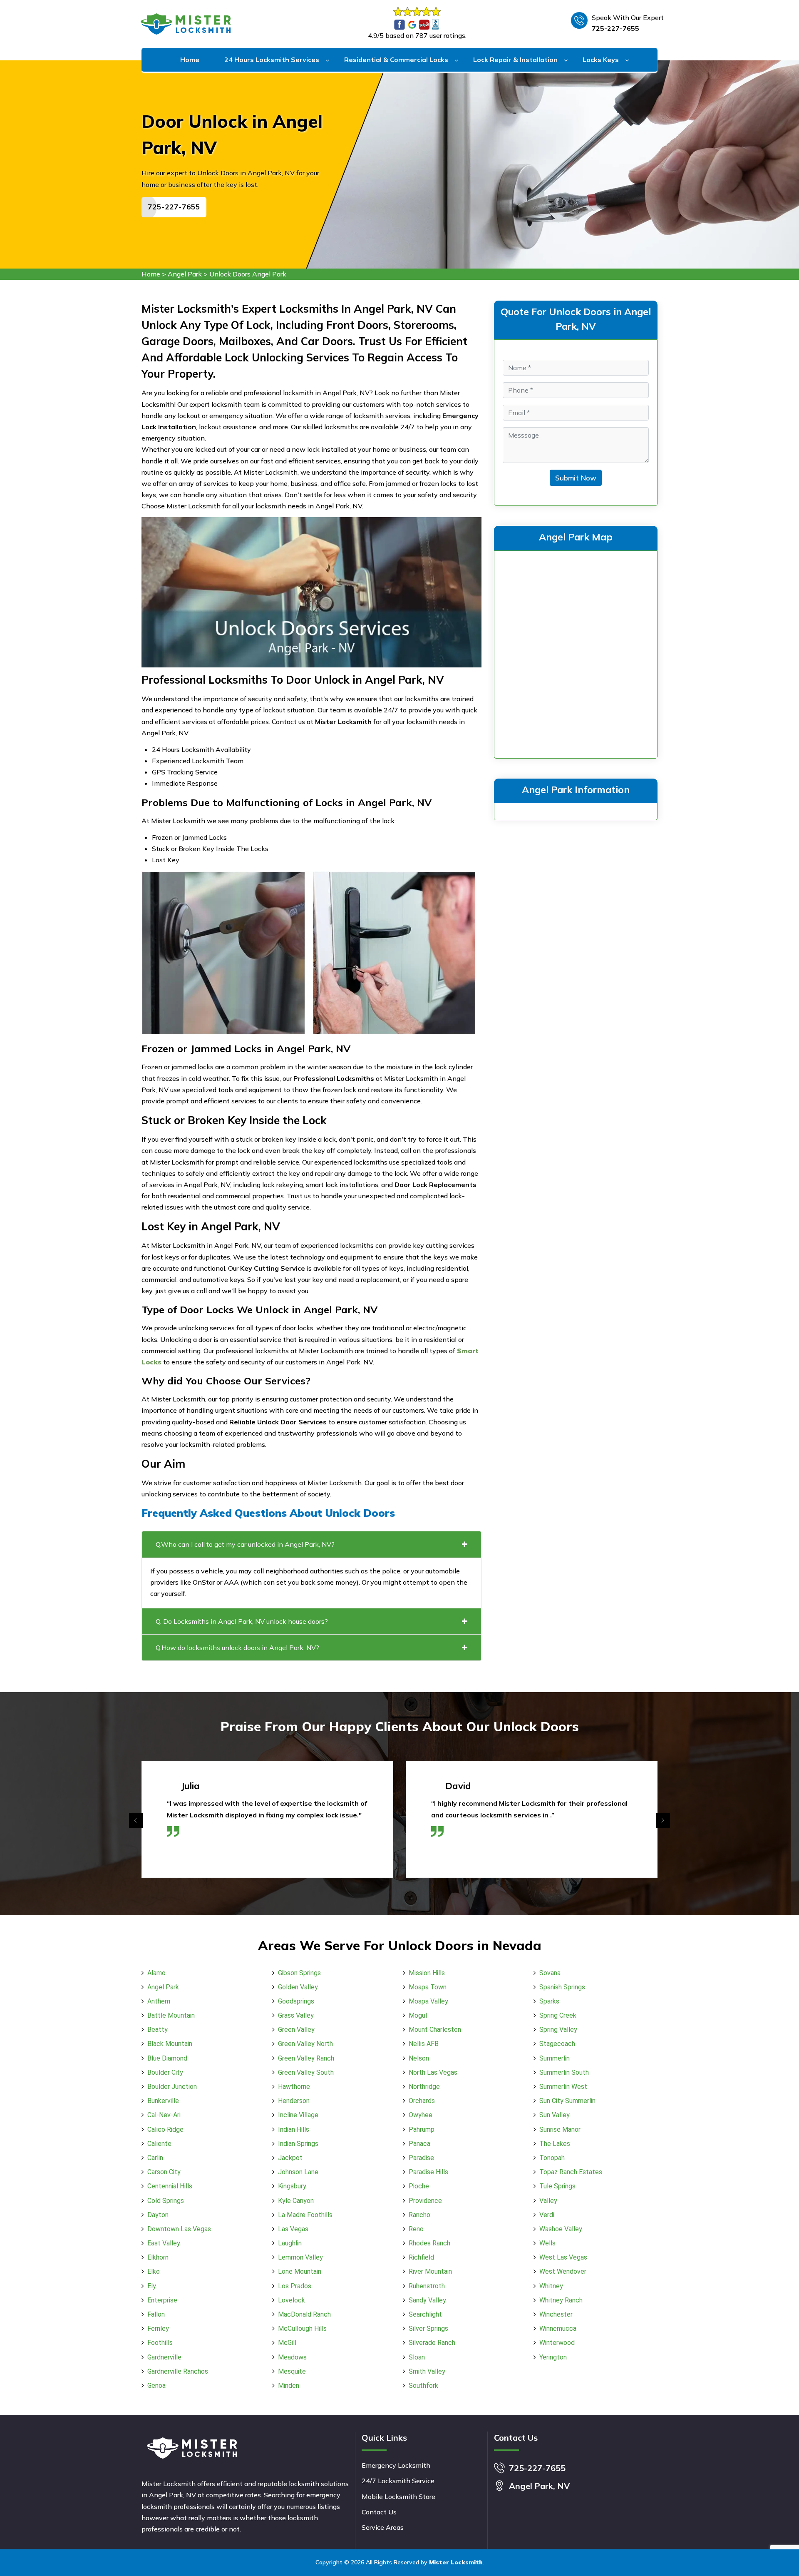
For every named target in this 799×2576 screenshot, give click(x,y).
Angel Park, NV (539, 2486)
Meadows (292, 2357)
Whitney (551, 2286)
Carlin (155, 2158)
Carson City (164, 2172)
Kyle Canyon (296, 2201)
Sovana (550, 1973)
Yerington (553, 2357)
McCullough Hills (302, 2328)
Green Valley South (306, 2072)
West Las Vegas (563, 2257)
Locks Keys (601, 60)
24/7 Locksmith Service (398, 2481)
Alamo (156, 1973)
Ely (152, 2286)
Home (190, 60)
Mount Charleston (435, 2030)
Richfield (421, 2257)
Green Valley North (305, 2044)
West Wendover (563, 2271)
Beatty (158, 2030)
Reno (416, 2229)
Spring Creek (558, 2015)
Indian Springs (298, 2144)
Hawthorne (294, 2087)
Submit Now (576, 478)
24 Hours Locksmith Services (272, 60)
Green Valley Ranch (306, 2058)
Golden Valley (298, 1987)
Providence (425, 2201)
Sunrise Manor (560, 2129)
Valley (548, 2201)
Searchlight (425, 2314)
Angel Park (185, 274)
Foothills (160, 2343)
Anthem (159, 2001)
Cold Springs (166, 2201)
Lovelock (292, 2300)
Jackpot (290, 2158)
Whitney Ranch (561, 2300)
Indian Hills (294, 2129)
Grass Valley (296, 2015)
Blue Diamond (167, 2058)
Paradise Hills (428, 2172)
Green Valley (296, 2030)
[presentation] (136, 1821)
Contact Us (379, 2512)
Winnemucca (558, 2328)
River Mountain (430, 2271)
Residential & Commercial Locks (396, 60)
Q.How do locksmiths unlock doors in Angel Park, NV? (237, 1648)
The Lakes (555, 2144)
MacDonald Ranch (304, 2314)
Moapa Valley (428, 2001)
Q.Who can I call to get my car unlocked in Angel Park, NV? (245, 1544)
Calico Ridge (165, 2129)
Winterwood (557, 2343)
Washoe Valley (561, 2229)
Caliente (159, 2144)
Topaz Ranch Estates (571, 2172)
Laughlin (290, 2243)
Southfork (423, 2386)
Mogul (418, 2015)
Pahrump (422, 2129)
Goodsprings (296, 2001)
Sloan (417, 2357)
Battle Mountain (171, 2015)
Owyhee (421, 2115)
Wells (547, 2243)
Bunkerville (163, 2101)
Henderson (294, 2101)
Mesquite (292, 2371)
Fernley (158, 2328)
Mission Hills (427, 1973)
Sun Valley (555, 2115)
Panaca (419, 2144)
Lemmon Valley (300, 2257)
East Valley (164, 2243)
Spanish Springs (562, 1987)
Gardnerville (164, 2357)
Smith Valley (427, 2371)
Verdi (547, 2215)
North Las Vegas (433, 2072)
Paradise (421, 2158)
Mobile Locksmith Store (398, 2496)
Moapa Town (428, 1987)
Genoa (156, 2386)
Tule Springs (557, 2186)
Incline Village (298, 2115)
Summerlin (555, 2058)
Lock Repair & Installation (515, 60)
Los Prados (295, 2286)
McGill (287, 2343)
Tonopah (552, 2158)
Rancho (419, 2215)
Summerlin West (563, 2087)
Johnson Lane (298, 2172)
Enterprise (162, 2300)
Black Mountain (170, 2044)
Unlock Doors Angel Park (248, 274)
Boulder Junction (172, 2087)
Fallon (156, 2314)
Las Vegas (293, 2229)
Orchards (422, 2101)
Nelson (419, 2058)
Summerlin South (564, 2072)
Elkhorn (158, 2257)
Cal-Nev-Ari (164, 2115)
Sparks (549, 2001)
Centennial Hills (170, 2186)
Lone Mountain (300, 2271)
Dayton (158, 2215)
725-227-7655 (615, 28)
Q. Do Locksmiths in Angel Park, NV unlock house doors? (242, 1621)
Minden (289, 2386)
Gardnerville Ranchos (178, 2371)
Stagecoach (557, 2044)
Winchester (556, 2314)
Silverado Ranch (432, 2343)
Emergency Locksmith (396, 2465)
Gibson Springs (299, 1973)
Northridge (424, 2087)
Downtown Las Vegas (179, 2229)
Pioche (419, 2186)
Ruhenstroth (427, 2286)
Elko (154, 2271)
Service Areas (383, 2527)
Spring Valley (558, 2030)
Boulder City (165, 2072)
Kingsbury (292, 2186)
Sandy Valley (427, 2300)
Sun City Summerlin (567, 2101)
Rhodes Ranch (429, 2243)
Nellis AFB (424, 2044)
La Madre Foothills (305, 2215)
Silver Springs (428, 2328)
